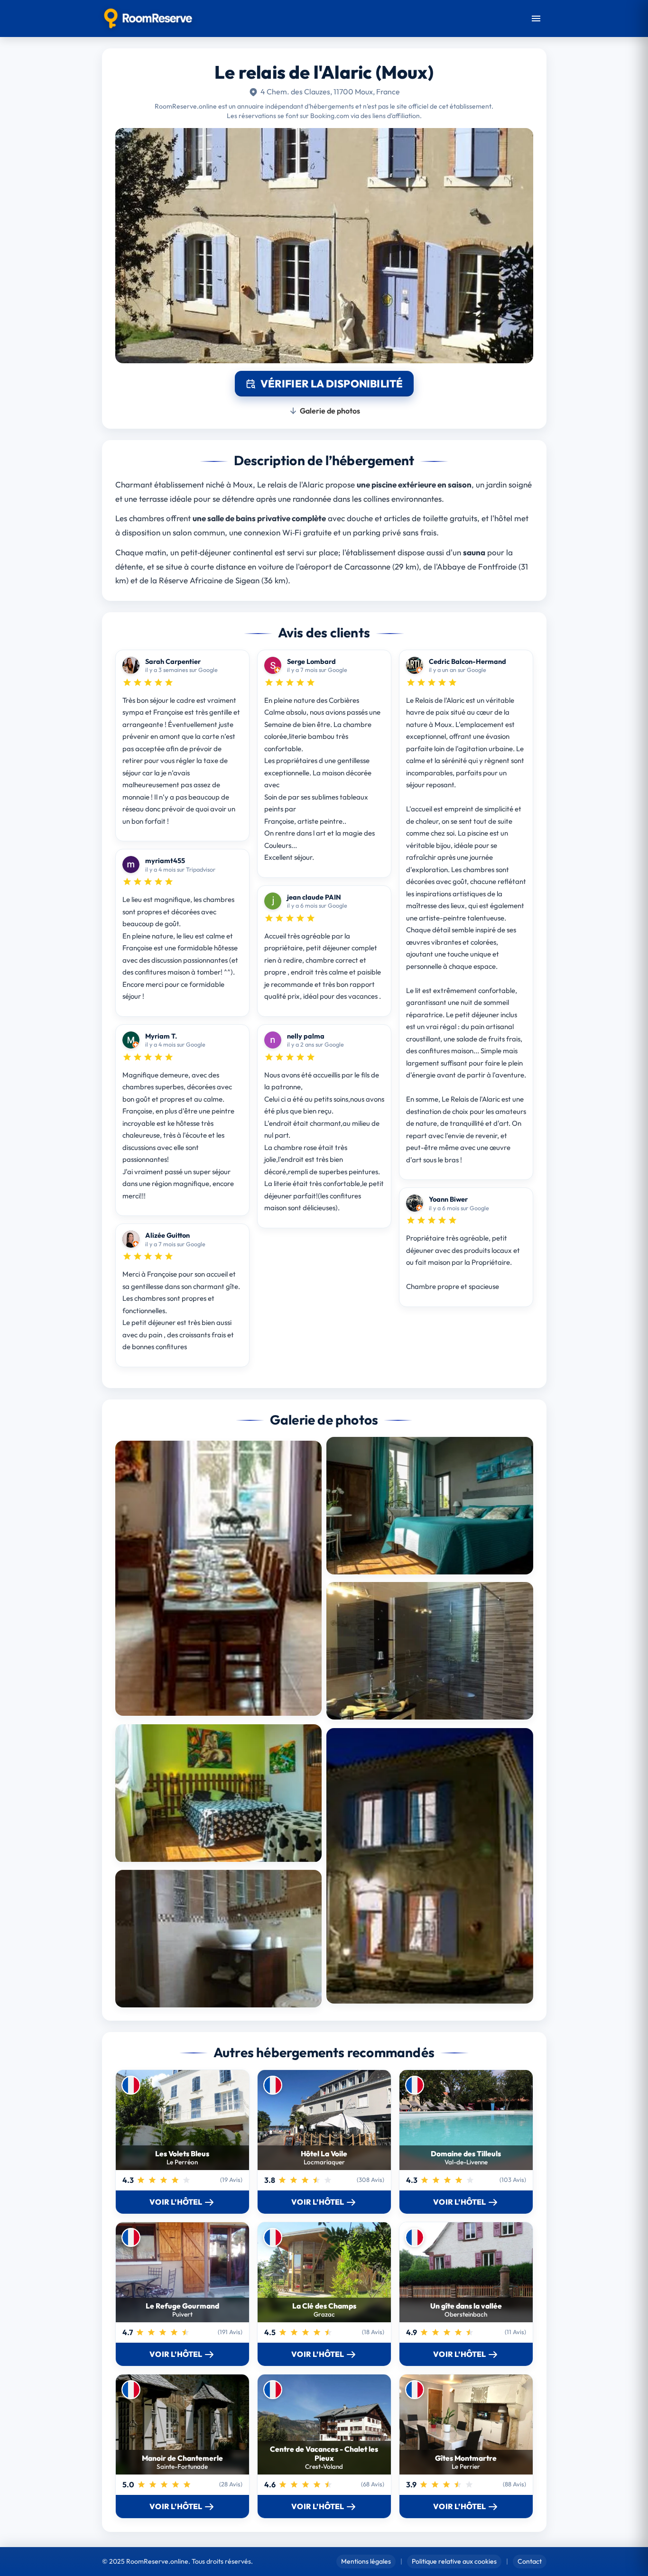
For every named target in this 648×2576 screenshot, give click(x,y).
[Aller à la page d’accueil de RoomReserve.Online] (148, 18)
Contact (530, 2561)
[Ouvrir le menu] (536, 18)
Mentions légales (366, 2561)
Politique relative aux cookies (454, 2561)
